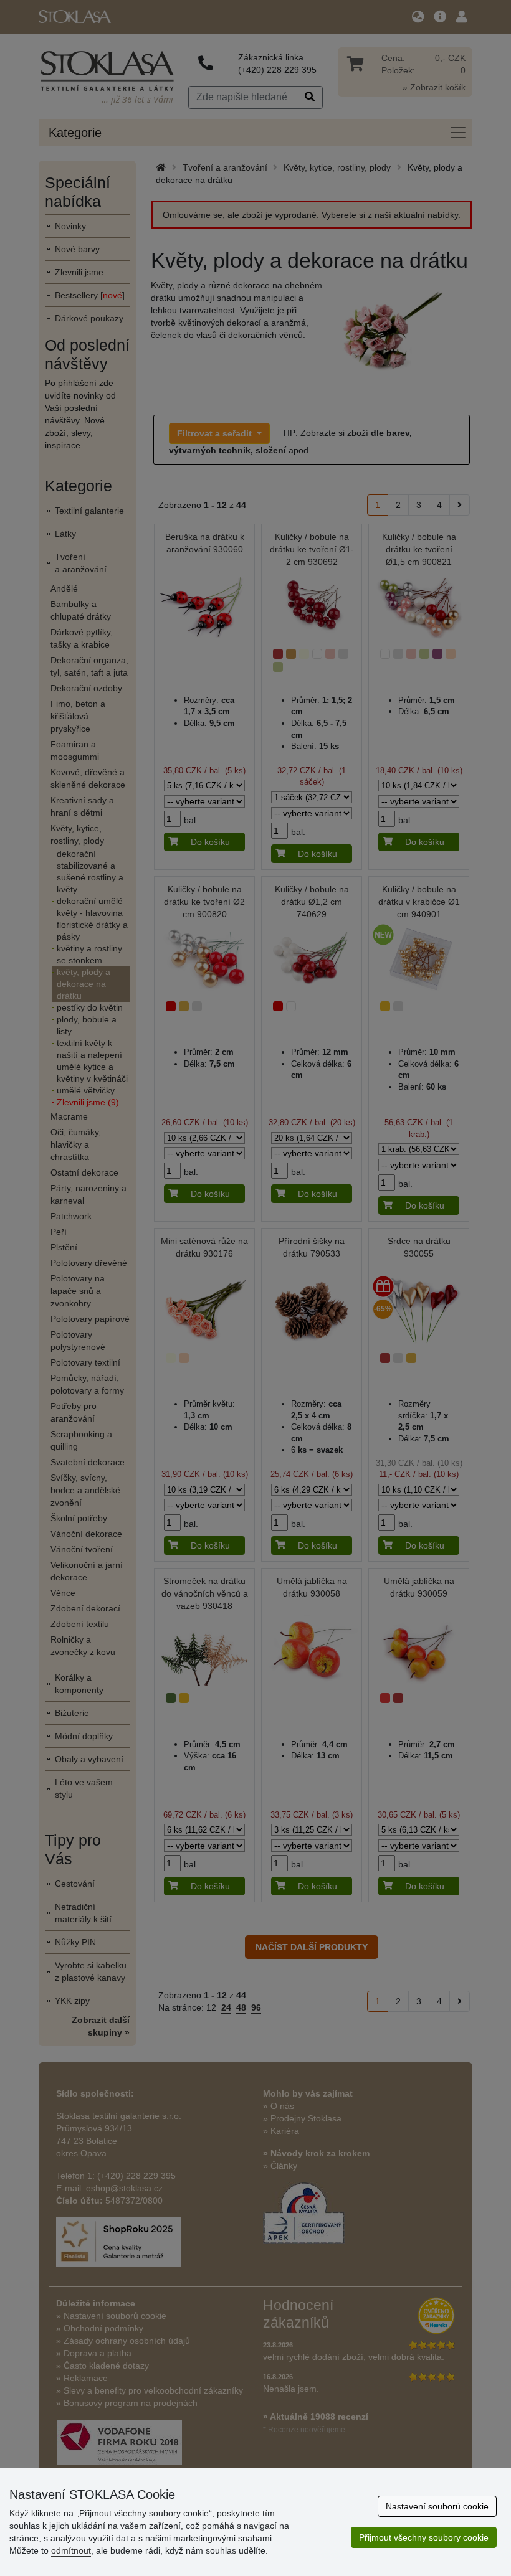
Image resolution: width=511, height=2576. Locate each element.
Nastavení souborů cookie (437, 2506)
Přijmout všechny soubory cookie (424, 2537)
